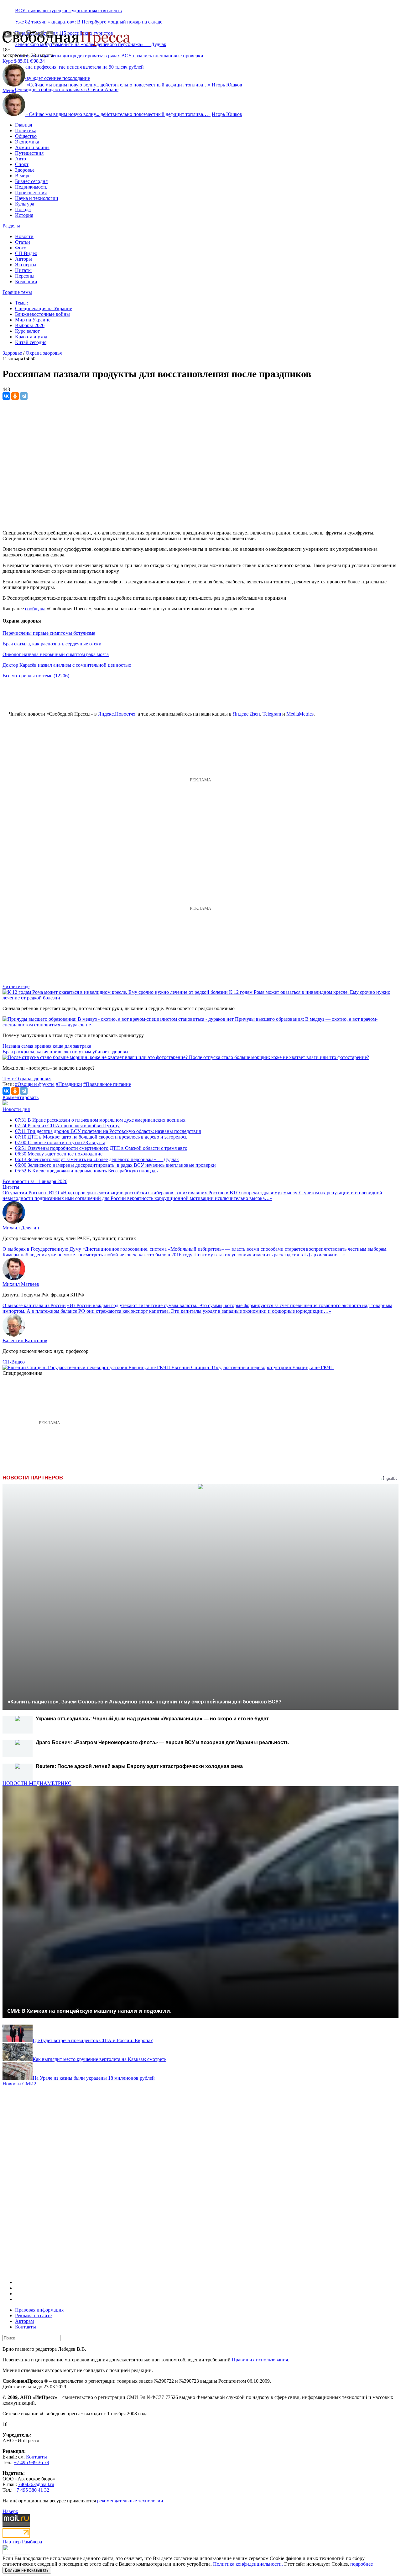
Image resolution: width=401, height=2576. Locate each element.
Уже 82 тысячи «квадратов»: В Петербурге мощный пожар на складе (89, 22)
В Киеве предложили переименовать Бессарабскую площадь (86, 1171)
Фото (21, 248)
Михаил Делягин (21, 1228)
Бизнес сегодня (31, 181)
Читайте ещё (16, 986)
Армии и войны (32, 147)
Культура (25, 204)
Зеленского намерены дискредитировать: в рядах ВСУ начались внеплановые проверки (109, 56)
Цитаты (23, 270)
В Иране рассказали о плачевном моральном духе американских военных (100, 1120)
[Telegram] (24, 396)
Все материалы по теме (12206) (36, 676)
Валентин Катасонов (25, 1340)
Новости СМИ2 (19, 2084)
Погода (23, 209)
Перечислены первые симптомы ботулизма (49, 633)
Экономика (27, 142)
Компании (26, 282)
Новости (24, 236)
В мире (23, 176)
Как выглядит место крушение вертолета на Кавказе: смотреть (99, 2059)
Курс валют (27, 331)
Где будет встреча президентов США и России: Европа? (93, 2040)
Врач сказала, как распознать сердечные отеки (52, 644)
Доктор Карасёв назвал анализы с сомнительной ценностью (67, 665)
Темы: (21, 303)
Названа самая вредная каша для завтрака (47, 1046)
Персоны (25, 276)
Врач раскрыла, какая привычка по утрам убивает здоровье (66, 1052)
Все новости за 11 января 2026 (35, 1181)
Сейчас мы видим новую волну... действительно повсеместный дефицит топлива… (118, 85)
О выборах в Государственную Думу (42, 1249)
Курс (8, 61)
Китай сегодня (31, 342)
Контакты (26, 2327)
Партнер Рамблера (22, 2542)
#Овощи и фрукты (35, 1084)
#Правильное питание (107, 1084)
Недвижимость (31, 187)
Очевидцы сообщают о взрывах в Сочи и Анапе (67, 89)
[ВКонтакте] (6, 396)
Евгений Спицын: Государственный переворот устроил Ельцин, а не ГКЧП (253, 1367)
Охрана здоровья (44, 353)
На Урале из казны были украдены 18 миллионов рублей (94, 2078)
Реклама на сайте (33, 2315)
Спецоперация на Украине (44, 308)
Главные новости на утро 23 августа (60, 1142)
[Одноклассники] (15, 396)
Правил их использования (260, 2360)
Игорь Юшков (227, 85)
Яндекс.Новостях (117, 714)
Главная (23, 125)
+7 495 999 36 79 (31, 2462)
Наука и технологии (37, 198)
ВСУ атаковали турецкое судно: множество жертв (68, 10)
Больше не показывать (27, 2570)
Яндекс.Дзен (246, 714)
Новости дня (16, 1109)
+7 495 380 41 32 (31, 2490)
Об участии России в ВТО (31, 1193)
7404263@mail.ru (36, 2484)
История (24, 215)
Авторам (24, 2321)
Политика (26, 130)
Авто (21, 159)
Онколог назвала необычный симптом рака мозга (56, 654)
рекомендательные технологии (130, 2501)
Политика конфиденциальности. (248, 2564)
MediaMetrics (300, 714)
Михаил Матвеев (21, 1284)
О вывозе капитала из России (34, 1305)
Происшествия (31, 193)
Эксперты (26, 265)
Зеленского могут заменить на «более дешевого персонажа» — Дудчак (97, 1159)
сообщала (35, 609)
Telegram (272, 714)
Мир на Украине (33, 320)
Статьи (23, 242)
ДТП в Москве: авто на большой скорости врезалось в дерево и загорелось (101, 1137)
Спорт (22, 164)
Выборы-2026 (30, 325)
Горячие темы (17, 292)
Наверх (10, 2511)
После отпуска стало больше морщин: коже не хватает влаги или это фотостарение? (279, 1057)
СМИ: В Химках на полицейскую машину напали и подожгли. (89, 2011)
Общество (26, 136)
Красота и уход (31, 337)
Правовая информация (39, 2310)
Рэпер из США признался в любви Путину (67, 1126)
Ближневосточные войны (42, 314)
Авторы (23, 259)
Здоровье (25, 170)
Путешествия (29, 153)
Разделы (11, 226)
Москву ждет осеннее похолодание (59, 1154)
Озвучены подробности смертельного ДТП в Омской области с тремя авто (101, 1148)
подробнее (362, 2564)
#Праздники (69, 1084)
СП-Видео (26, 253)
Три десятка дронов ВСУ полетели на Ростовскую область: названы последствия (108, 1131)
